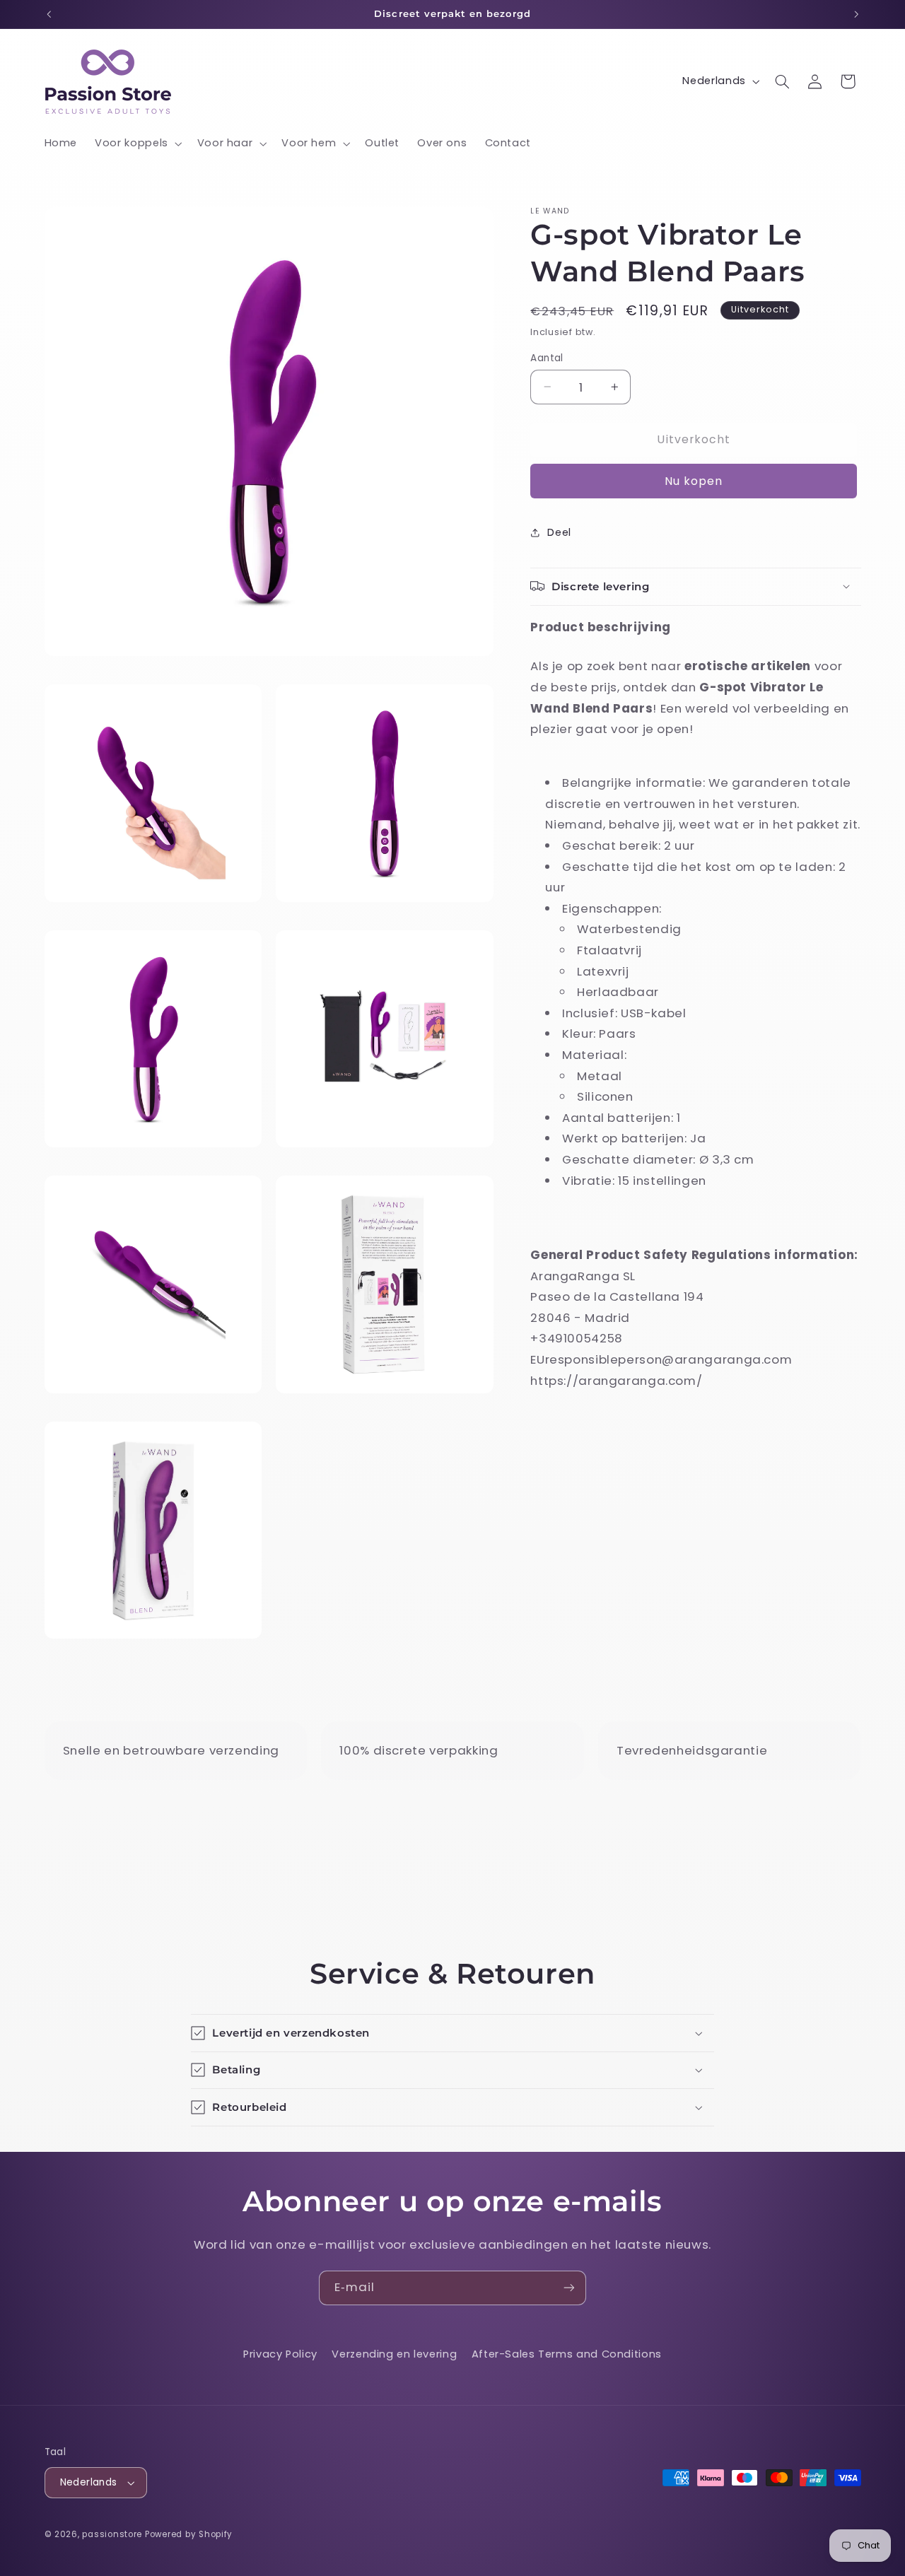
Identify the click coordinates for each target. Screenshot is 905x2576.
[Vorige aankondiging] (49, 14)
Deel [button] (559, 532)
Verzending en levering (394, 2354)
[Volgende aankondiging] (856, 14)
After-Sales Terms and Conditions (567, 2354)
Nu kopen (694, 480)
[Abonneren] (569, 2288)
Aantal (547, 357)
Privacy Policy (280, 2354)
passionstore (112, 2534)
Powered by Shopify (189, 2534)
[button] (138, 144)
